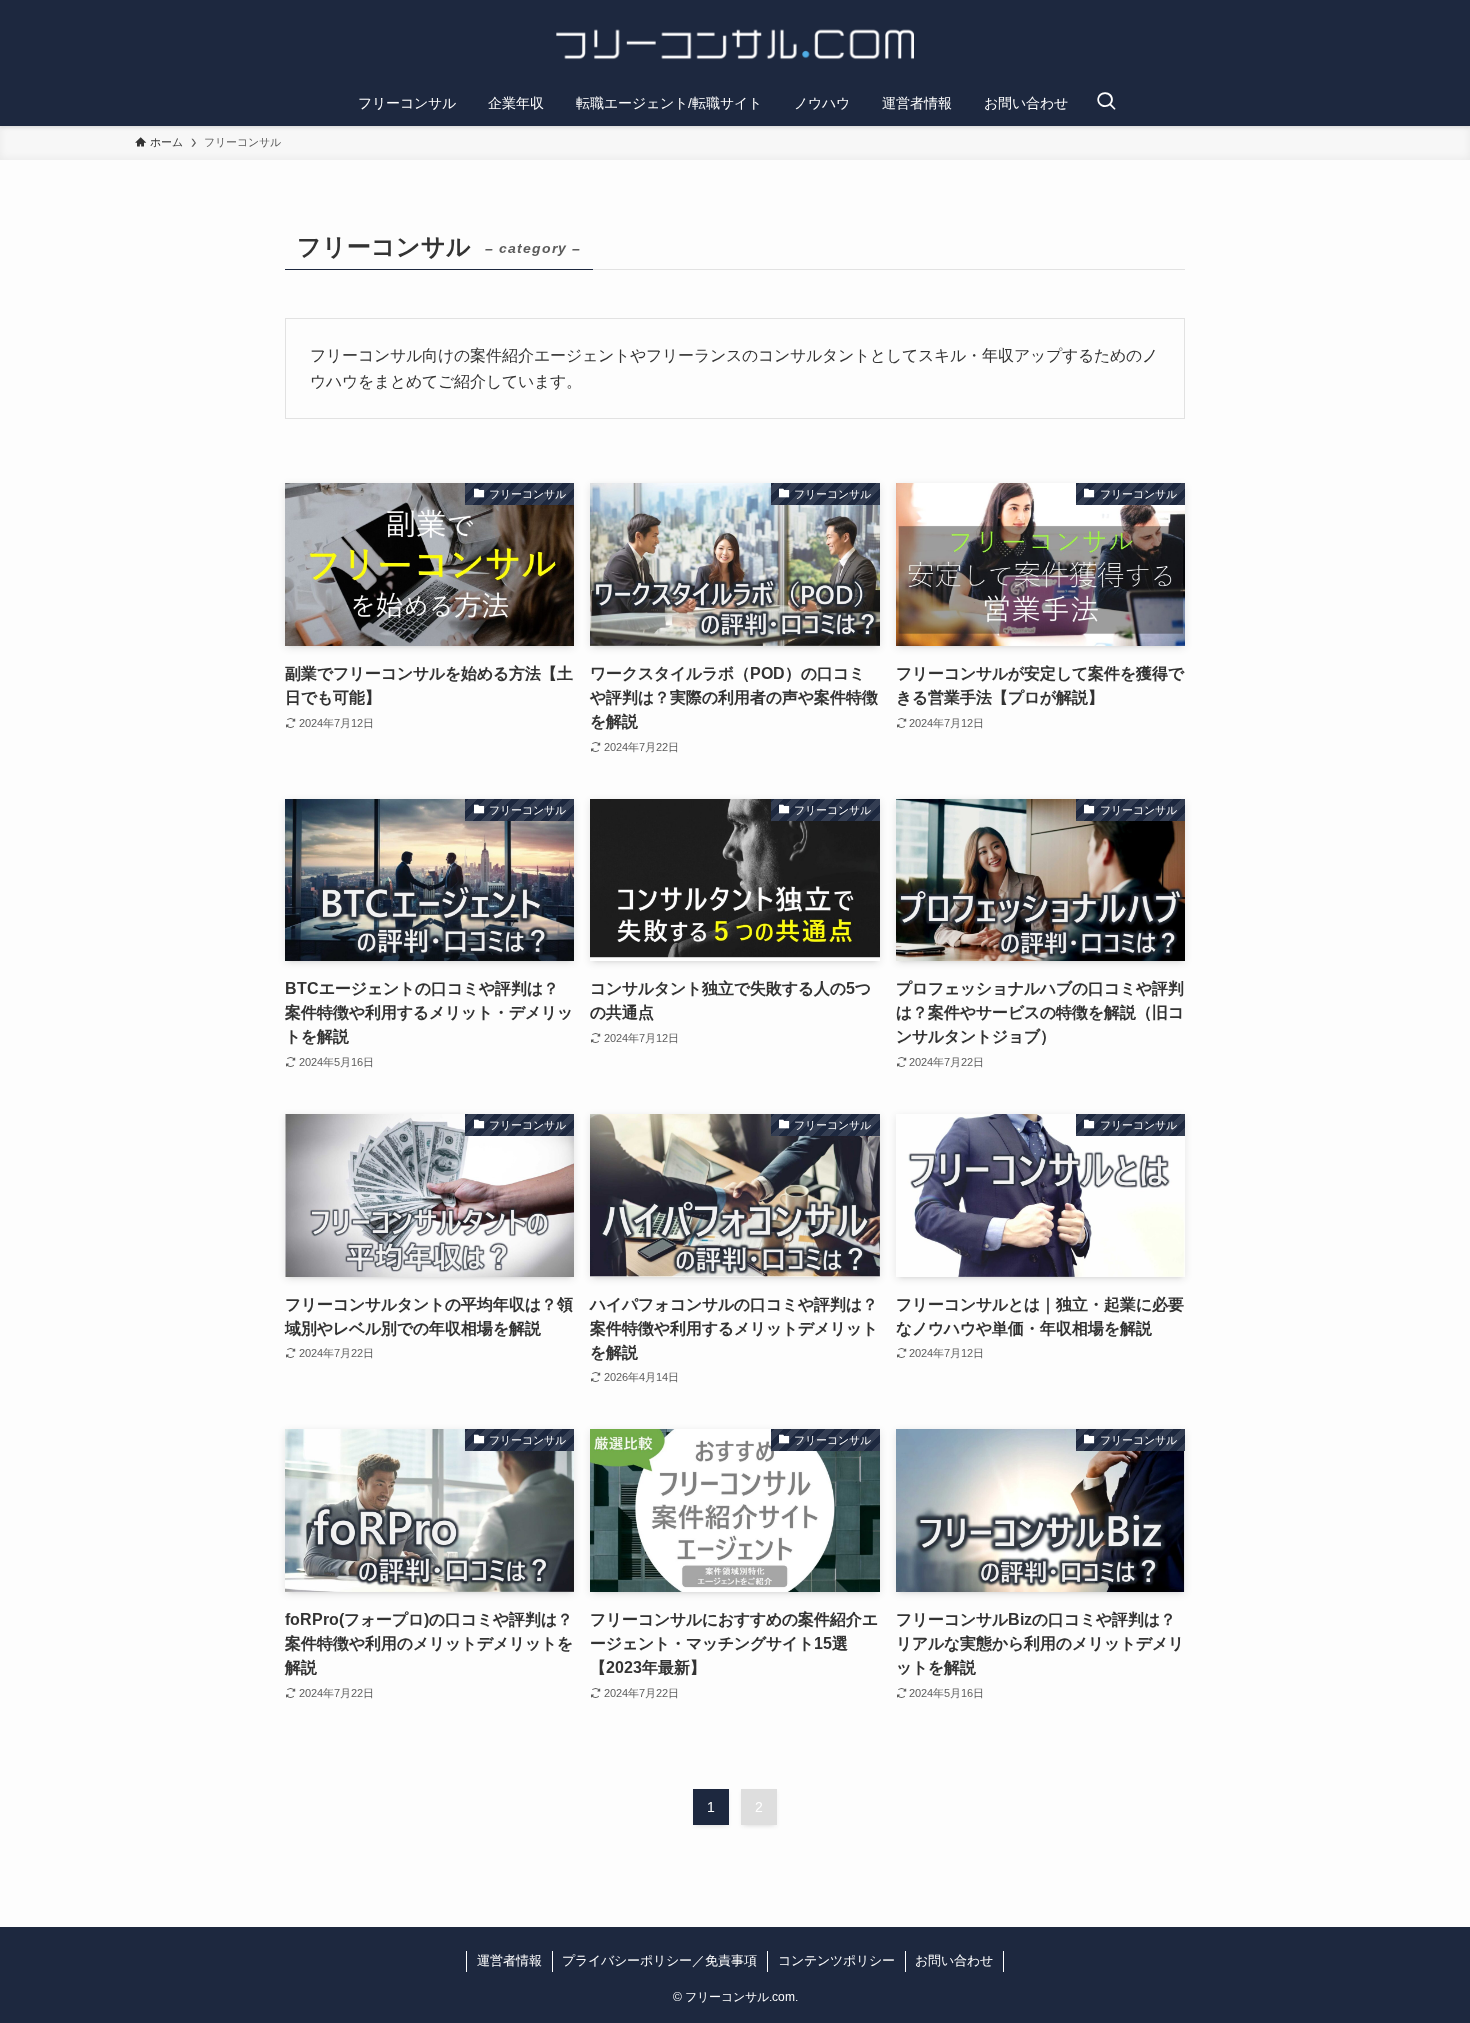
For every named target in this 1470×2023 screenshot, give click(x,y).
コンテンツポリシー (836, 1960)
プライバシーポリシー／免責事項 (659, 1960)
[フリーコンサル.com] (735, 44)
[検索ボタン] (1106, 103)
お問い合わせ (954, 1960)
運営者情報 (509, 1960)
